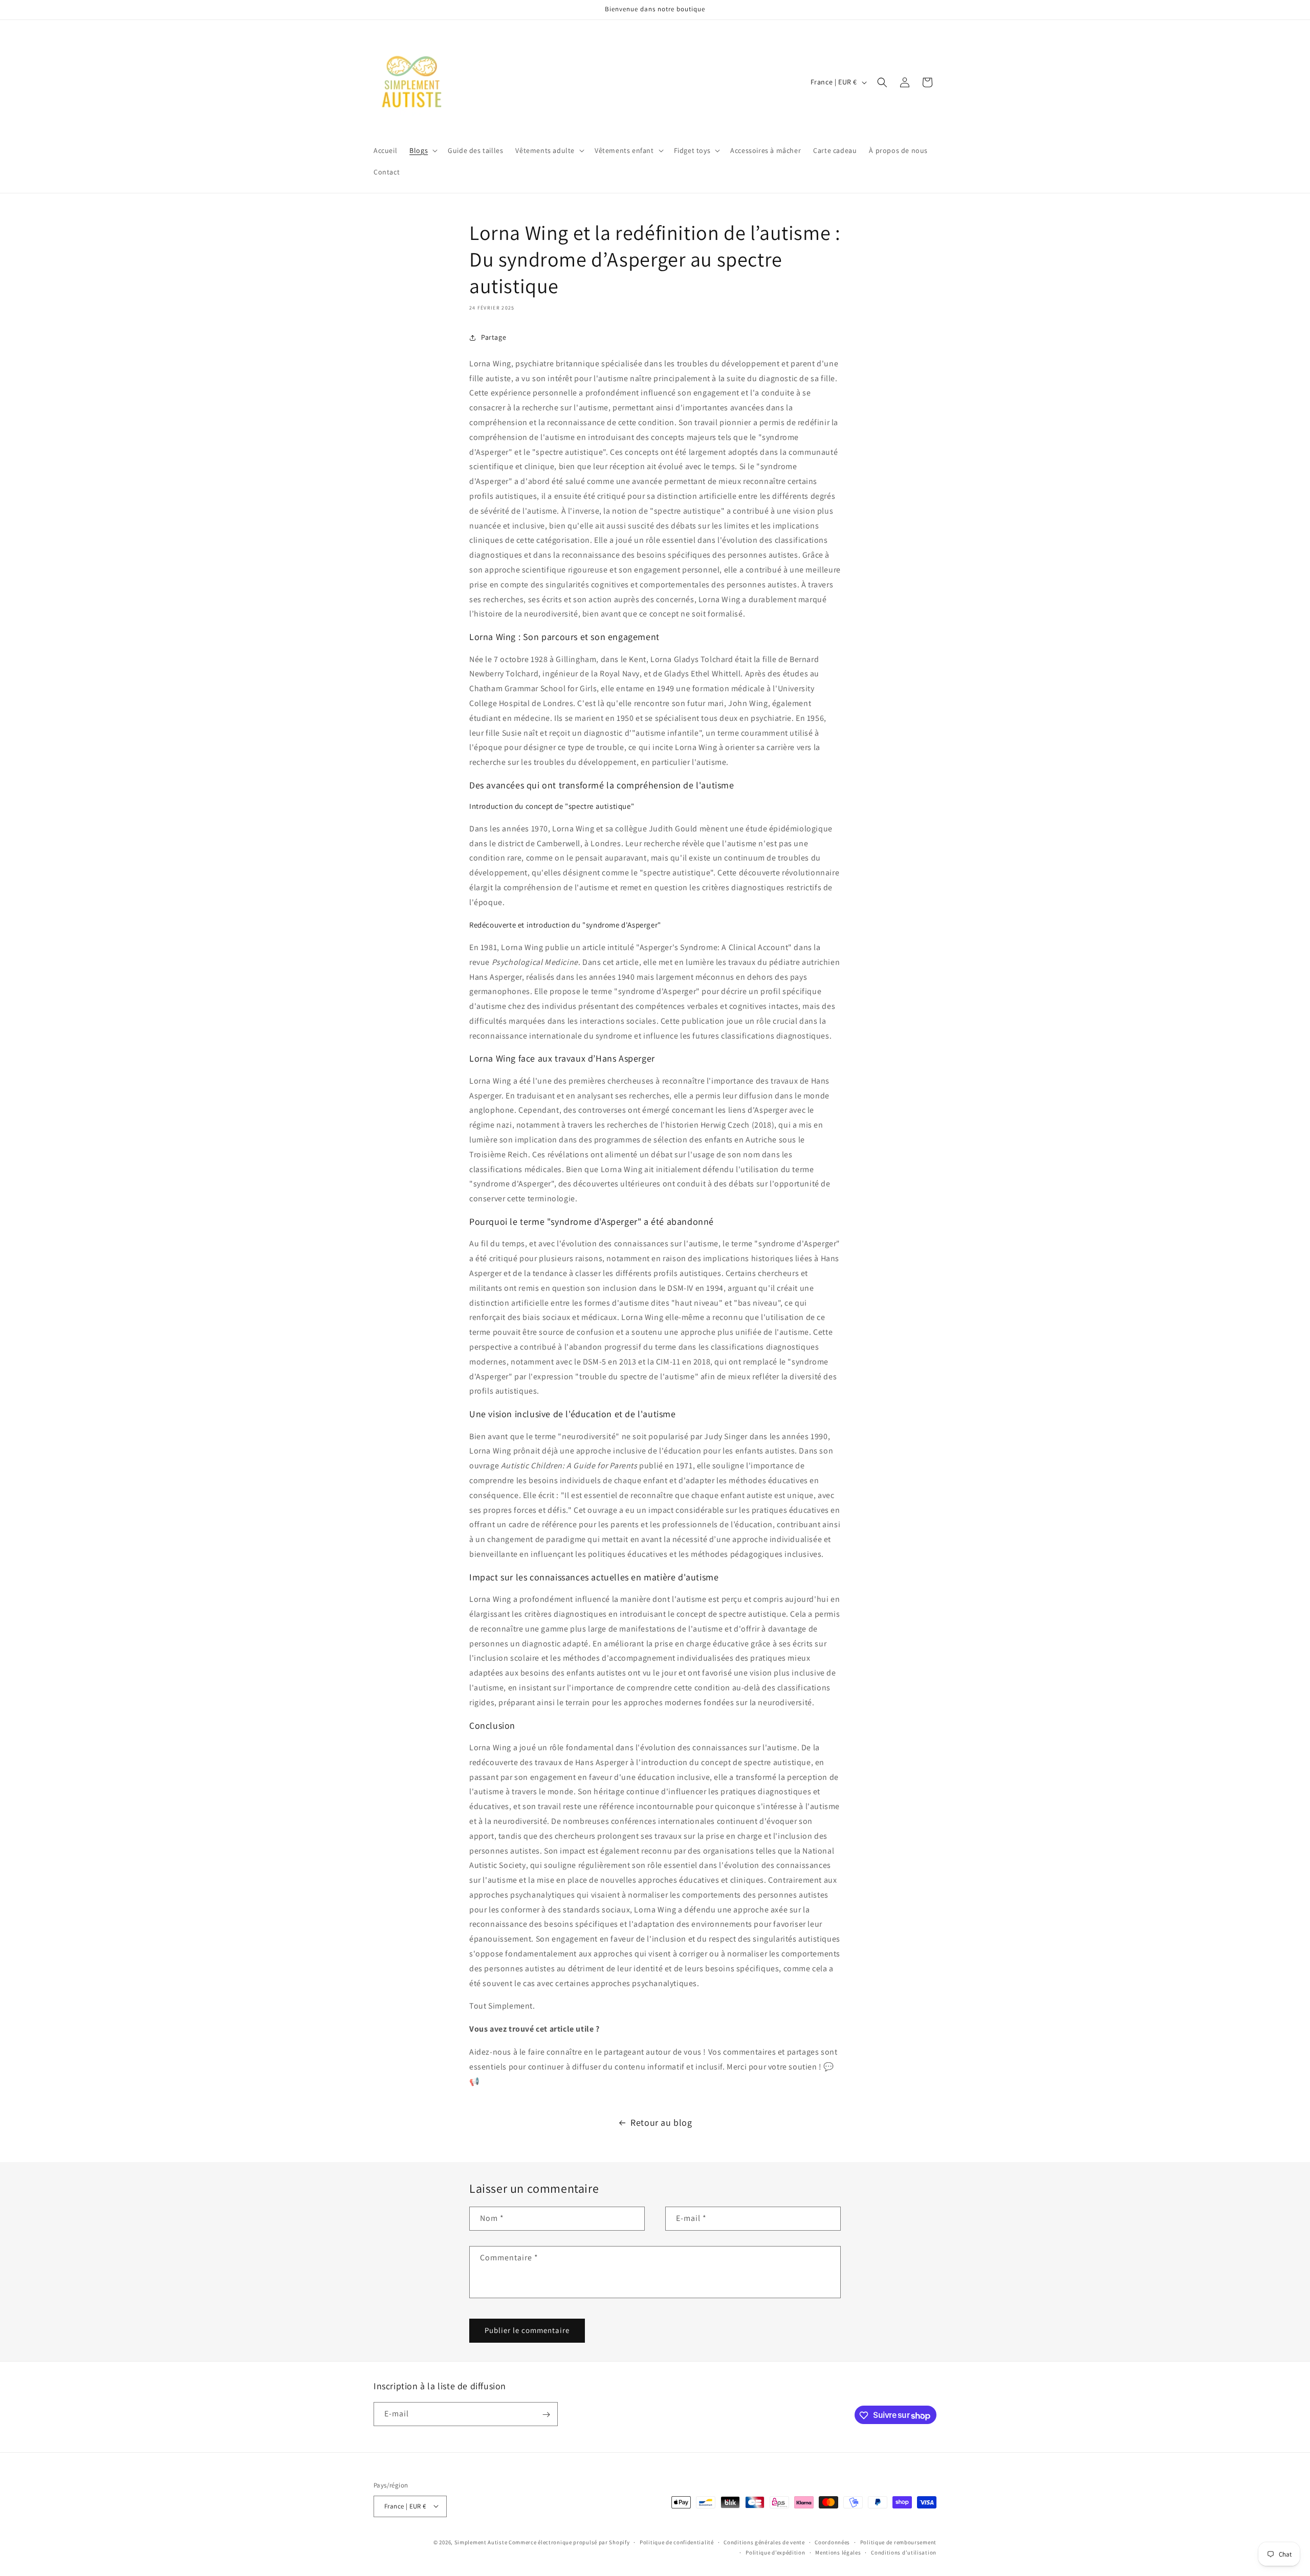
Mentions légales (838, 2552)
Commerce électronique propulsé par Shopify (569, 2542)
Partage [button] (494, 337)
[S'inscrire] (546, 2415)
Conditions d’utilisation (904, 2552)
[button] (422, 150)
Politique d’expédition (775, 2552)
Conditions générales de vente (764, 2542)
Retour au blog (661, 2122)
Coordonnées (832, 2542)
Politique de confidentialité (677, 2542)
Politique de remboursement (898, 2542)
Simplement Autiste (481, 2542)
